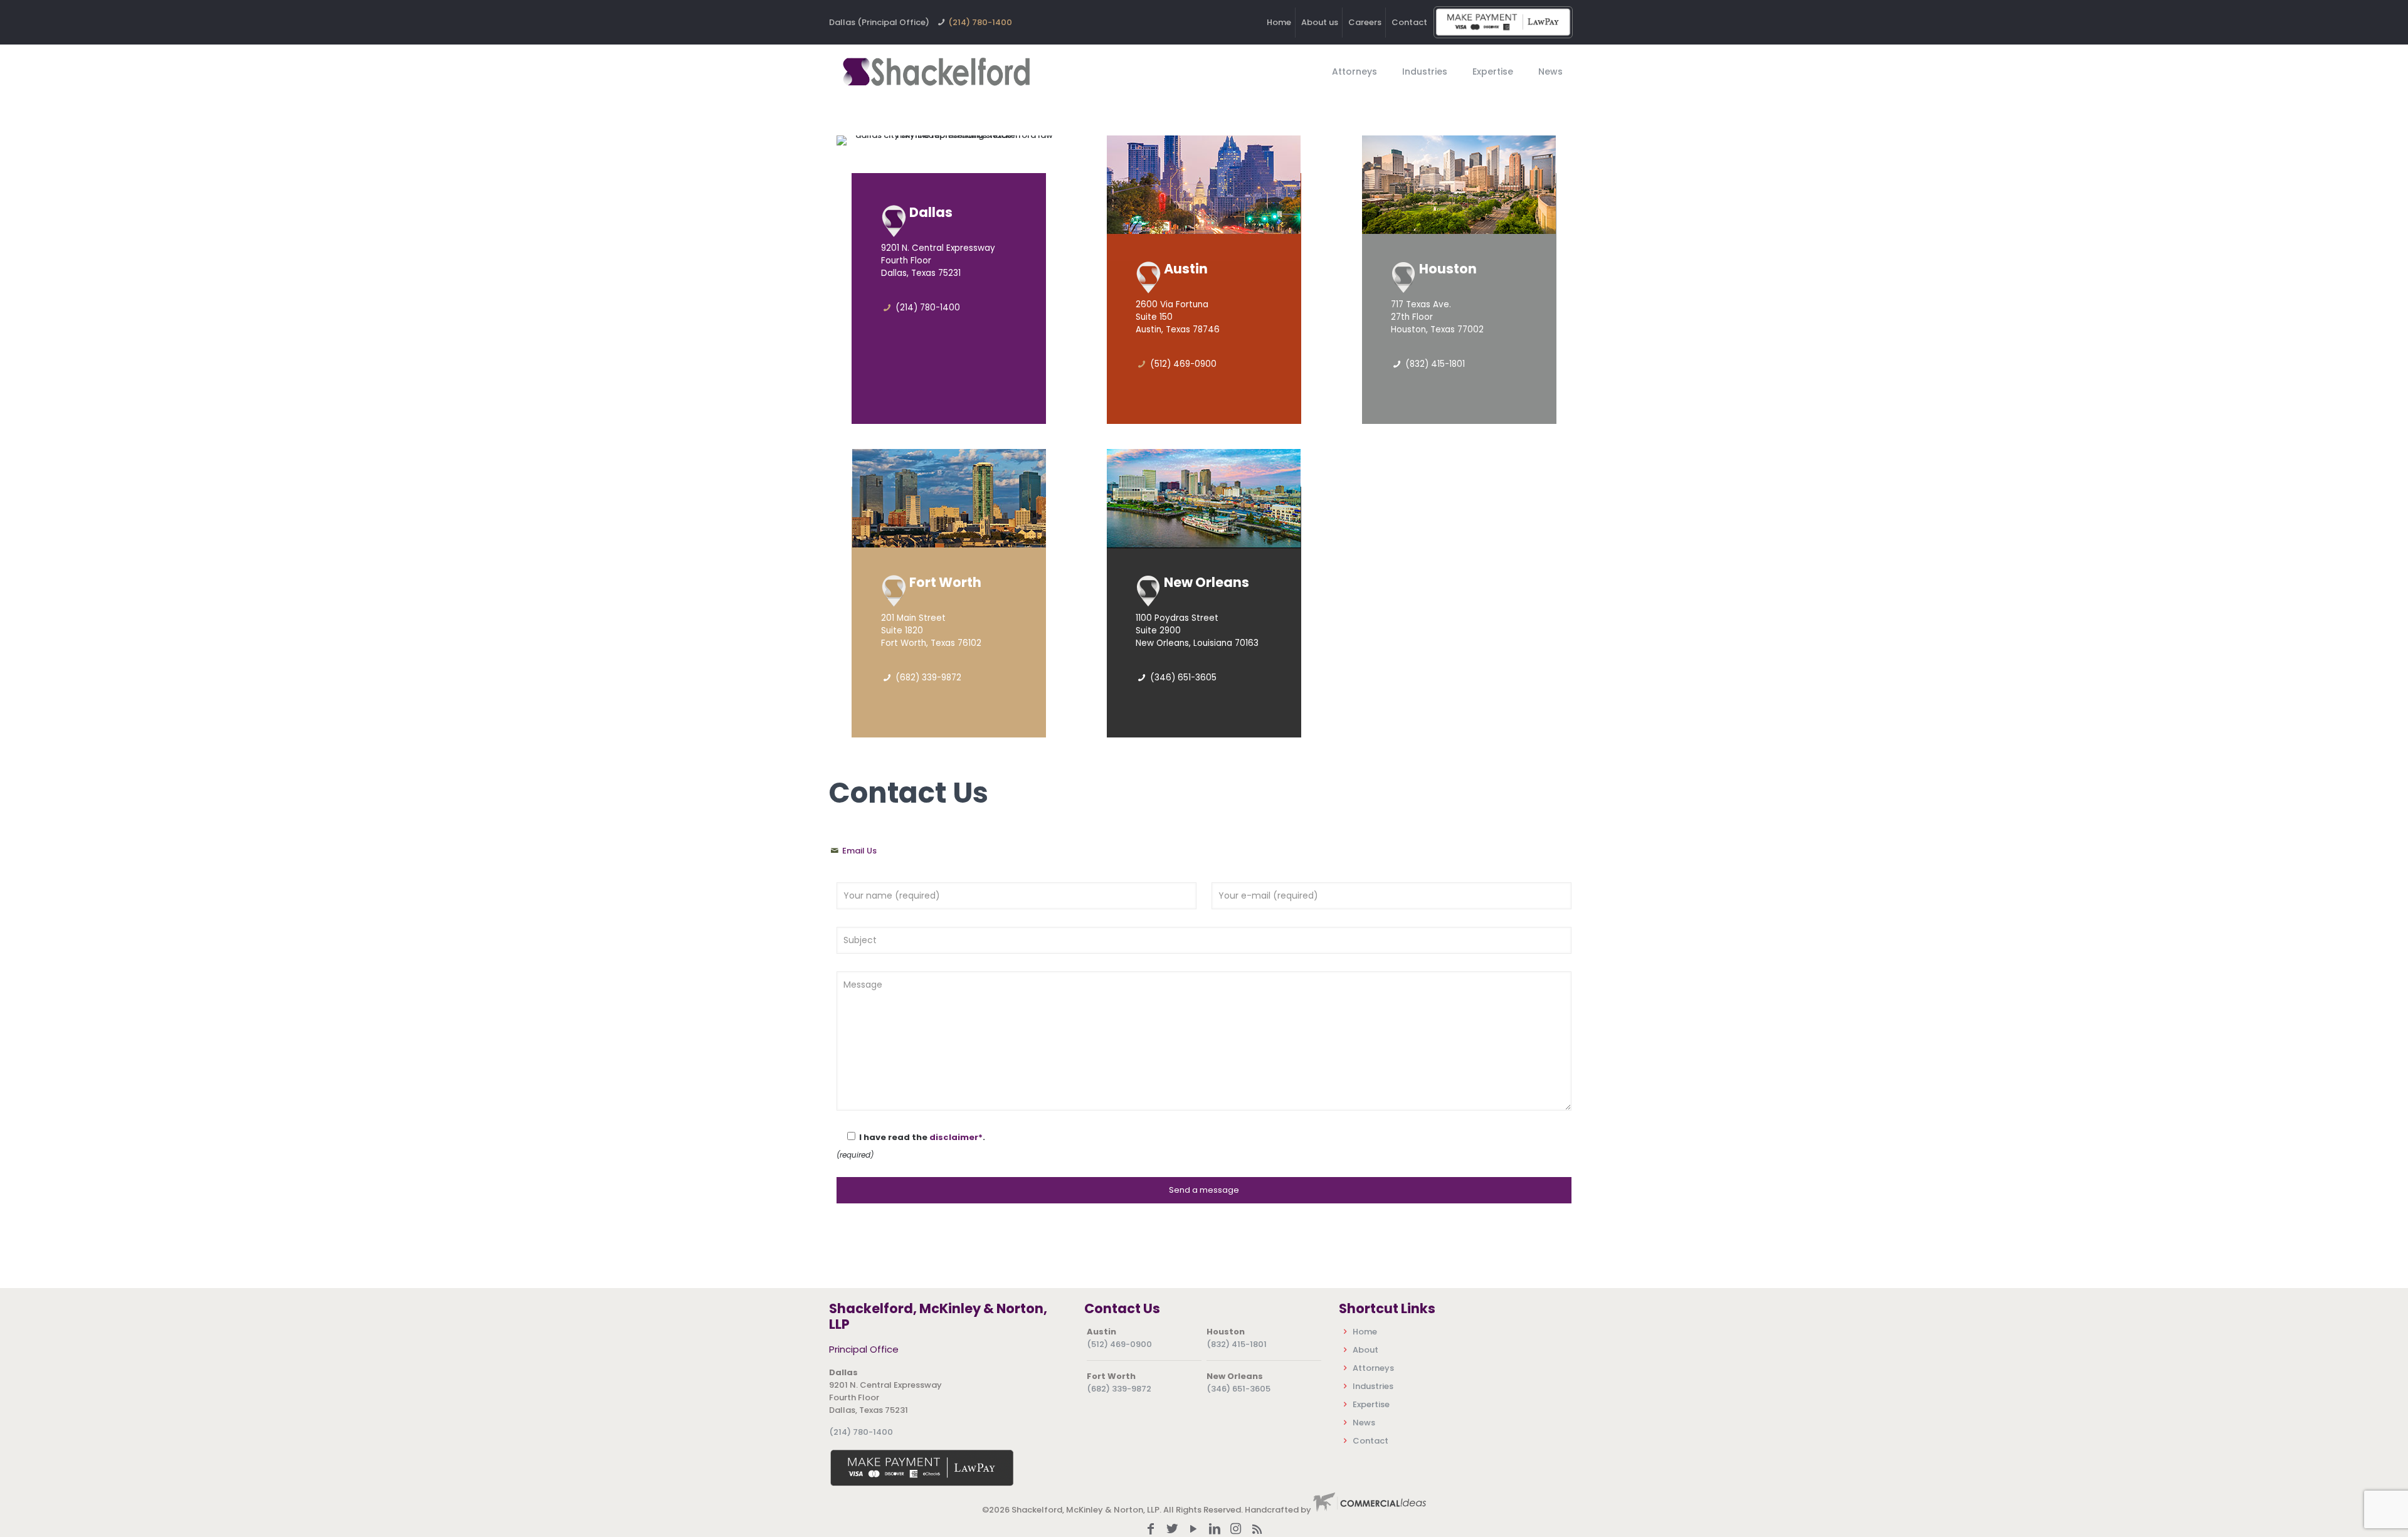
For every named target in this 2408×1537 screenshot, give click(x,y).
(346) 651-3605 (1238, 1389)
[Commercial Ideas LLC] (1370, 1510)
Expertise (1371, 1404)
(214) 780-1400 (980, 22)
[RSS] (1257, 1530)
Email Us (858, 851)
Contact (1409, 22)
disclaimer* (956, 1137)
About (1365, 1350)
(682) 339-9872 (1119, 1389)
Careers (1365, 22)
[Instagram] (1236, 1530)
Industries (1373, 1386)
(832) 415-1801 (1237, 1344)
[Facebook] (1151, 1530)
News (1364, 1423)
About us (1320, 22)
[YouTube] (1193, 1530)
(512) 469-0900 (1119, 1344)
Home (1279, 22)
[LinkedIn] (1215, 1530)
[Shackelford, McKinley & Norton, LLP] (936, 71)
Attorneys (1373, 1368)
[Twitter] (1172, 1530)
